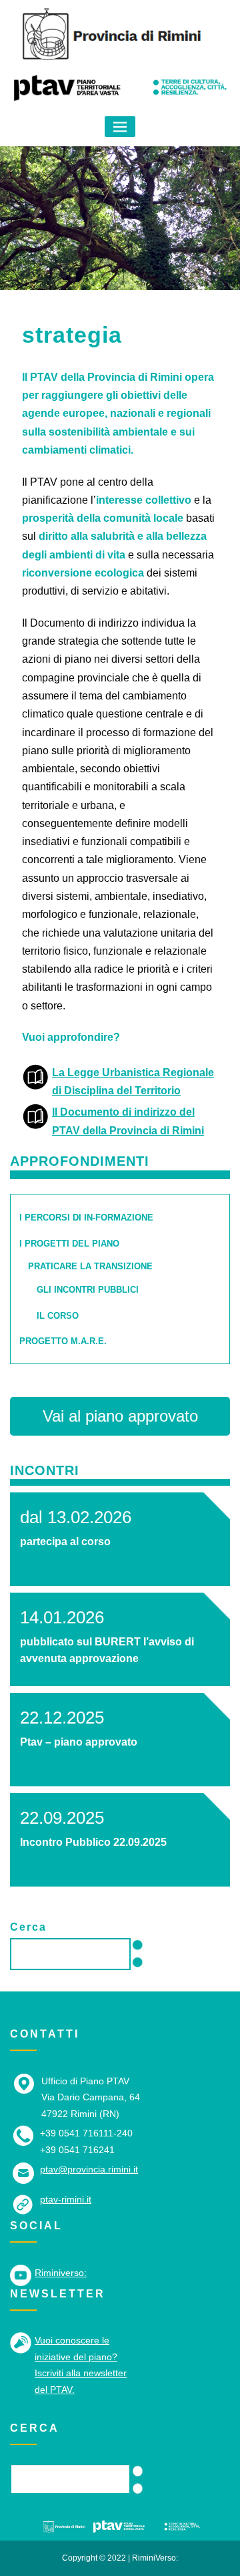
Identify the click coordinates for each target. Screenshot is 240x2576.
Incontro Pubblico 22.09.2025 (93, 1842)
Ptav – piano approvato (79, 1742)
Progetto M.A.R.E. (63, 1341)
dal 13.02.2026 (76, 1517)
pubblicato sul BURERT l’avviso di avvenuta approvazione (107, 1650)
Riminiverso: (61, 2273)
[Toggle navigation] (120, 127)
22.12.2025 (62, 1718)
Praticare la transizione (90, 1266)
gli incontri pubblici (88, 1290)
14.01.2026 (62, 1617)
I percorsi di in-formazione (86, 1218)
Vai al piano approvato (120, 1416)
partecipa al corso (65, 1542)
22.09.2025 (62, 1818)
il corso (58, 1316)
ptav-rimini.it (66, 2199)
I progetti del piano (69, 1244)
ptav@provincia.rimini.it (89, 2169)
